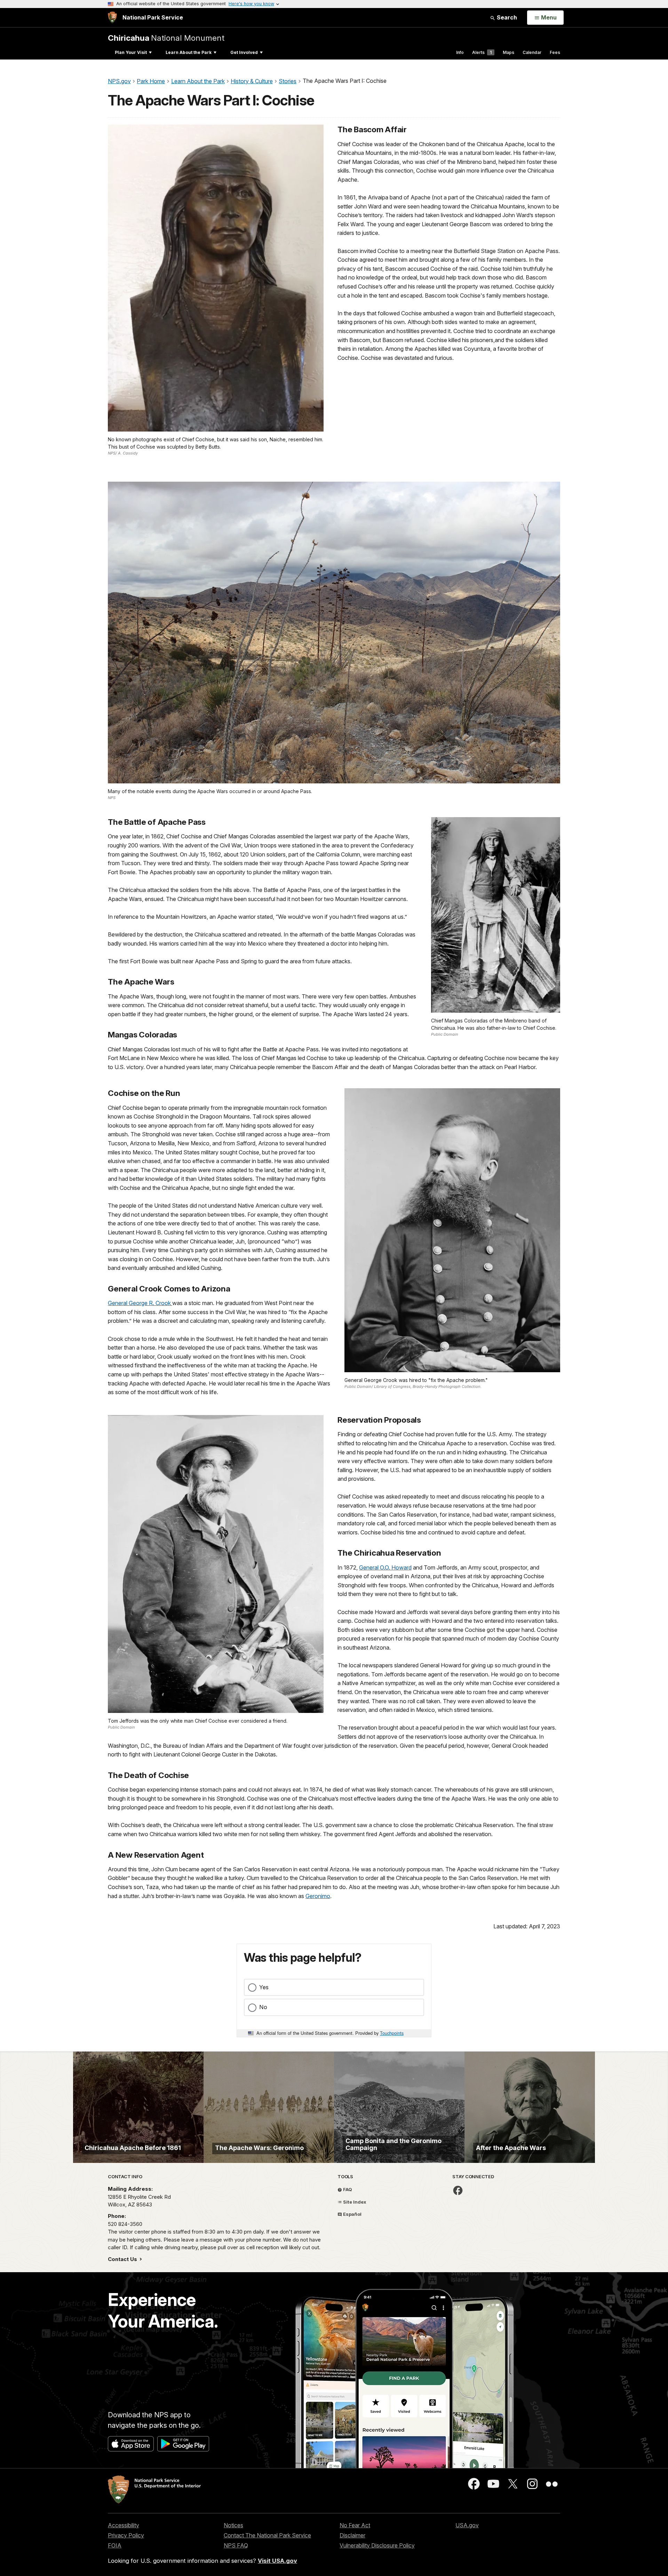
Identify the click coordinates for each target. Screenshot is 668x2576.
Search (506, 17)
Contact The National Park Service (267, 2535)
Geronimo (318, 1896)
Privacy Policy (126, 2535)
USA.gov (467, 2525)
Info (460, 52)
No (263, 2007)
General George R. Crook (140, 1303)
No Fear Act (355, 2525)
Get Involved (244, 52)
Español (352, 2214)
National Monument (166, 38)
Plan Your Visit (131, 52)
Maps (508, 52)
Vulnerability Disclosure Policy (377, 2545)
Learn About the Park (189, 52)
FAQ (347, 2189)
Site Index (354, 2202)
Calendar (532, 52)
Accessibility (124, 2525)
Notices (233, 2525)
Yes (264, 1987)
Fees (555, 52)
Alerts (482, 52)
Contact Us (123, 2259)
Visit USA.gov (277, 2561)
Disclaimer (352, 2535)
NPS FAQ (236, 2545)
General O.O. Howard (385, 1567)
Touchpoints (392, 2033)
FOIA (115, 2545)
